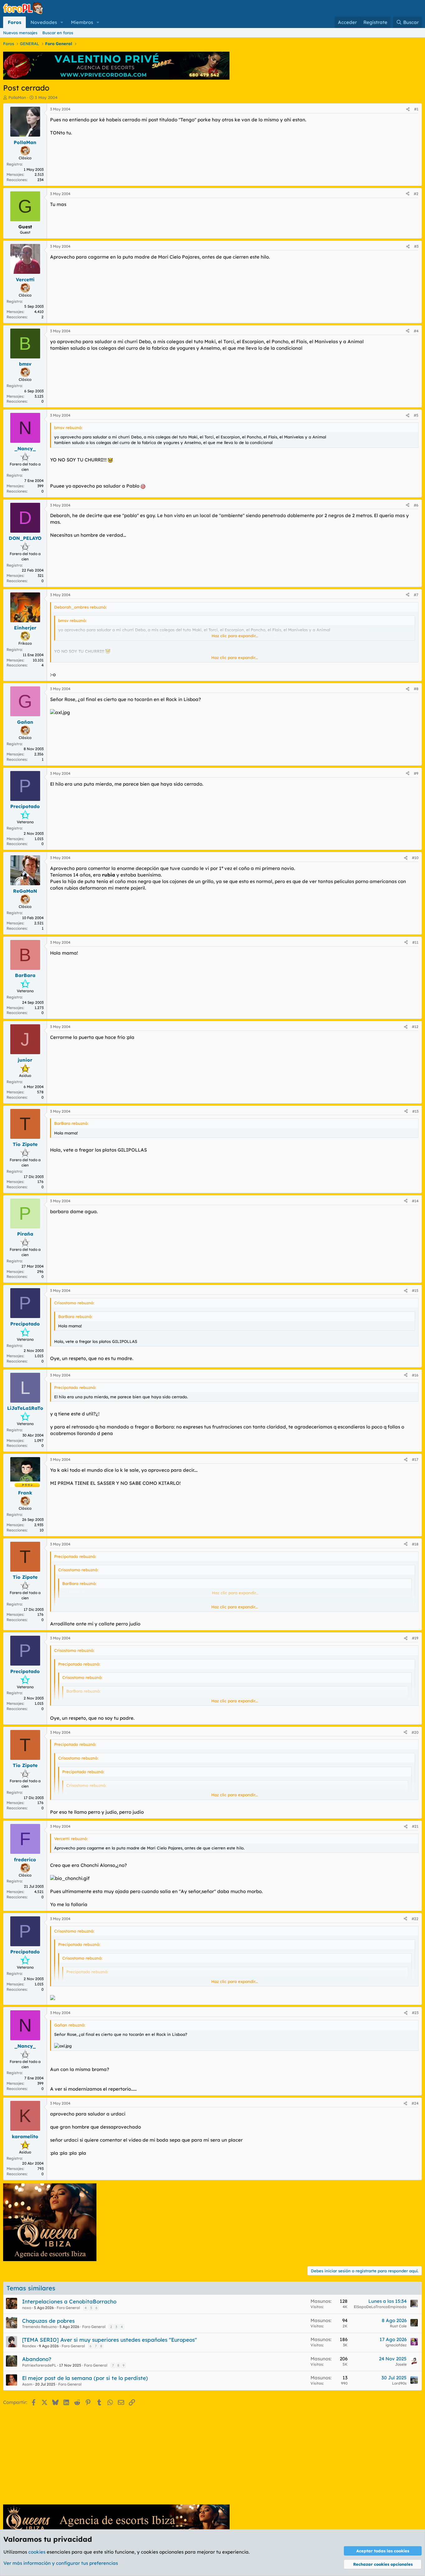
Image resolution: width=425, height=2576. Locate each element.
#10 (415, 858)
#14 (415, 1201)
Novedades (44, 22)
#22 (415, 1919)
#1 (416, 109)
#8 (416, 689)
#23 (415, 2013)
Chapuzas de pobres (48, 2321)
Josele (401, 2364)
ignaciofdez (396, 2345)
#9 (416, 773)
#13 (415, 1111)
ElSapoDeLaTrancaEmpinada (380, 2307)
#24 (415, 2103)
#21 (415, 1826)
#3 (416, 246)
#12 (415, 1027)
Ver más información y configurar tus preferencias (61, 2563)
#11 (415, 942)
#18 (415, 1544)
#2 (416, 194)
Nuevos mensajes (20, 33)
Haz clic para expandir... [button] (235, 636)
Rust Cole (398, 2326)
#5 (416, 415)
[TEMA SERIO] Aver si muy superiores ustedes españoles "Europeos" (110, 2340)
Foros (14, 22)
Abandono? (37, 2359)
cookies (37, 2552)
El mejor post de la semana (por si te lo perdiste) (85, 2378)
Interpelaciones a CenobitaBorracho (69, 2301)
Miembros (82, 22)
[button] (62, 22)
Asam (27, 2384)
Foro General (68, 2308)
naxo (27, 2308)
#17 (415, 1459)
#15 (415, 1290)
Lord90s (399, 2383)
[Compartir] (408, 109)
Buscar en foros (58, 33)
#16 (415, 1375)
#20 (415, 1732)
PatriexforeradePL (39, 2365)
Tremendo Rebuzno (39, 2327)
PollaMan (17, 97)
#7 (416, 595)
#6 (416, 505)
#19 (415, 1638)
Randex (29, 2346)
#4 (416, 331)
